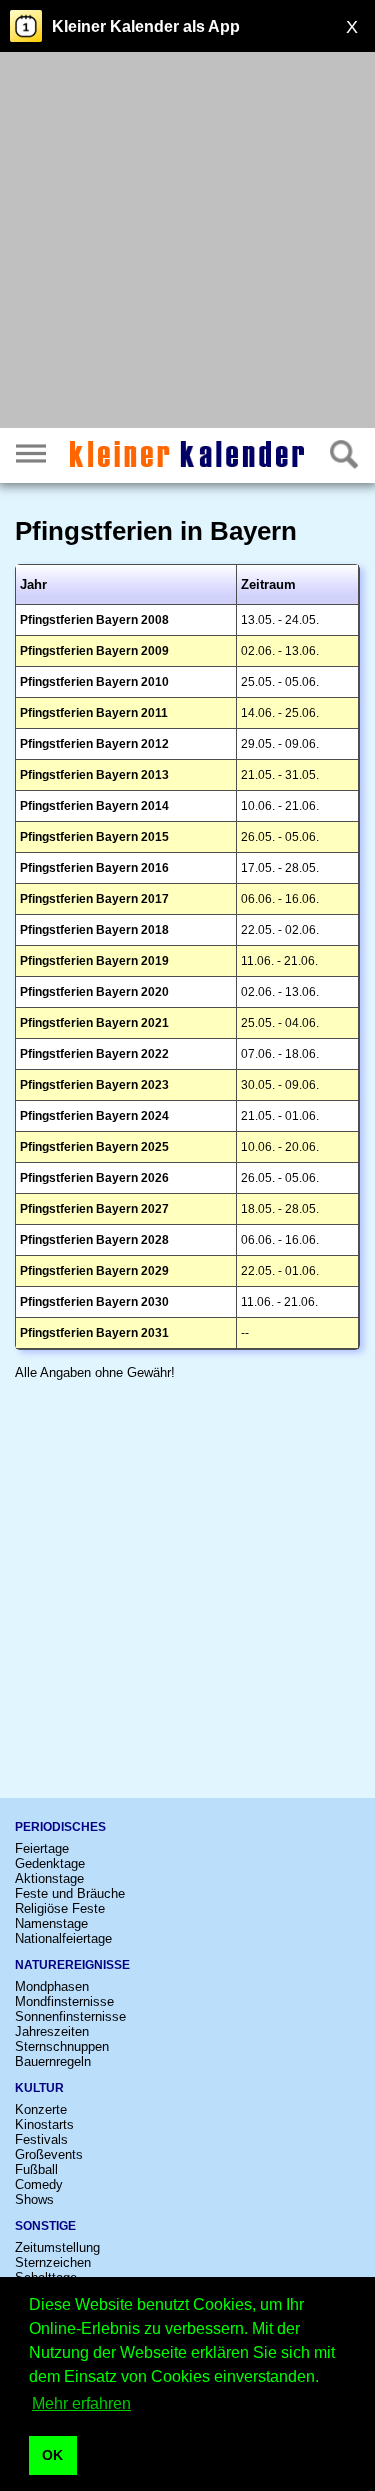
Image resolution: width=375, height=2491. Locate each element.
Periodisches (60, 1827)
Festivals (41, 2139)
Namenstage (51, 1923)
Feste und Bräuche (70, 1893)
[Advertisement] (187, 242)
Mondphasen (52, 1986)
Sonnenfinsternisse (70, 2016)
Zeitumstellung (57, 2247)
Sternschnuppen (62, 2046)
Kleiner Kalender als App (146, 26)
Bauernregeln (53, 2061)
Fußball (36, 2169)
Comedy (39, 2184)
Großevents (49, 2154)
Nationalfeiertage (63, 1938)
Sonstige (45, 2226)
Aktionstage (49, 1878)
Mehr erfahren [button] (81, 2403)
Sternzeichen (53, 2262)
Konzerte (41, 2109)
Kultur (39, 2088)
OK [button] (52, 2455)
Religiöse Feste (60, 1908)
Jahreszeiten (52, 2031)
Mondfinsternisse (64, 2001)
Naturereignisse (72, 1965)
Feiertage (42, 1848)
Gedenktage (50, 1863)
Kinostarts (44, 2124)
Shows (34, 2199)
